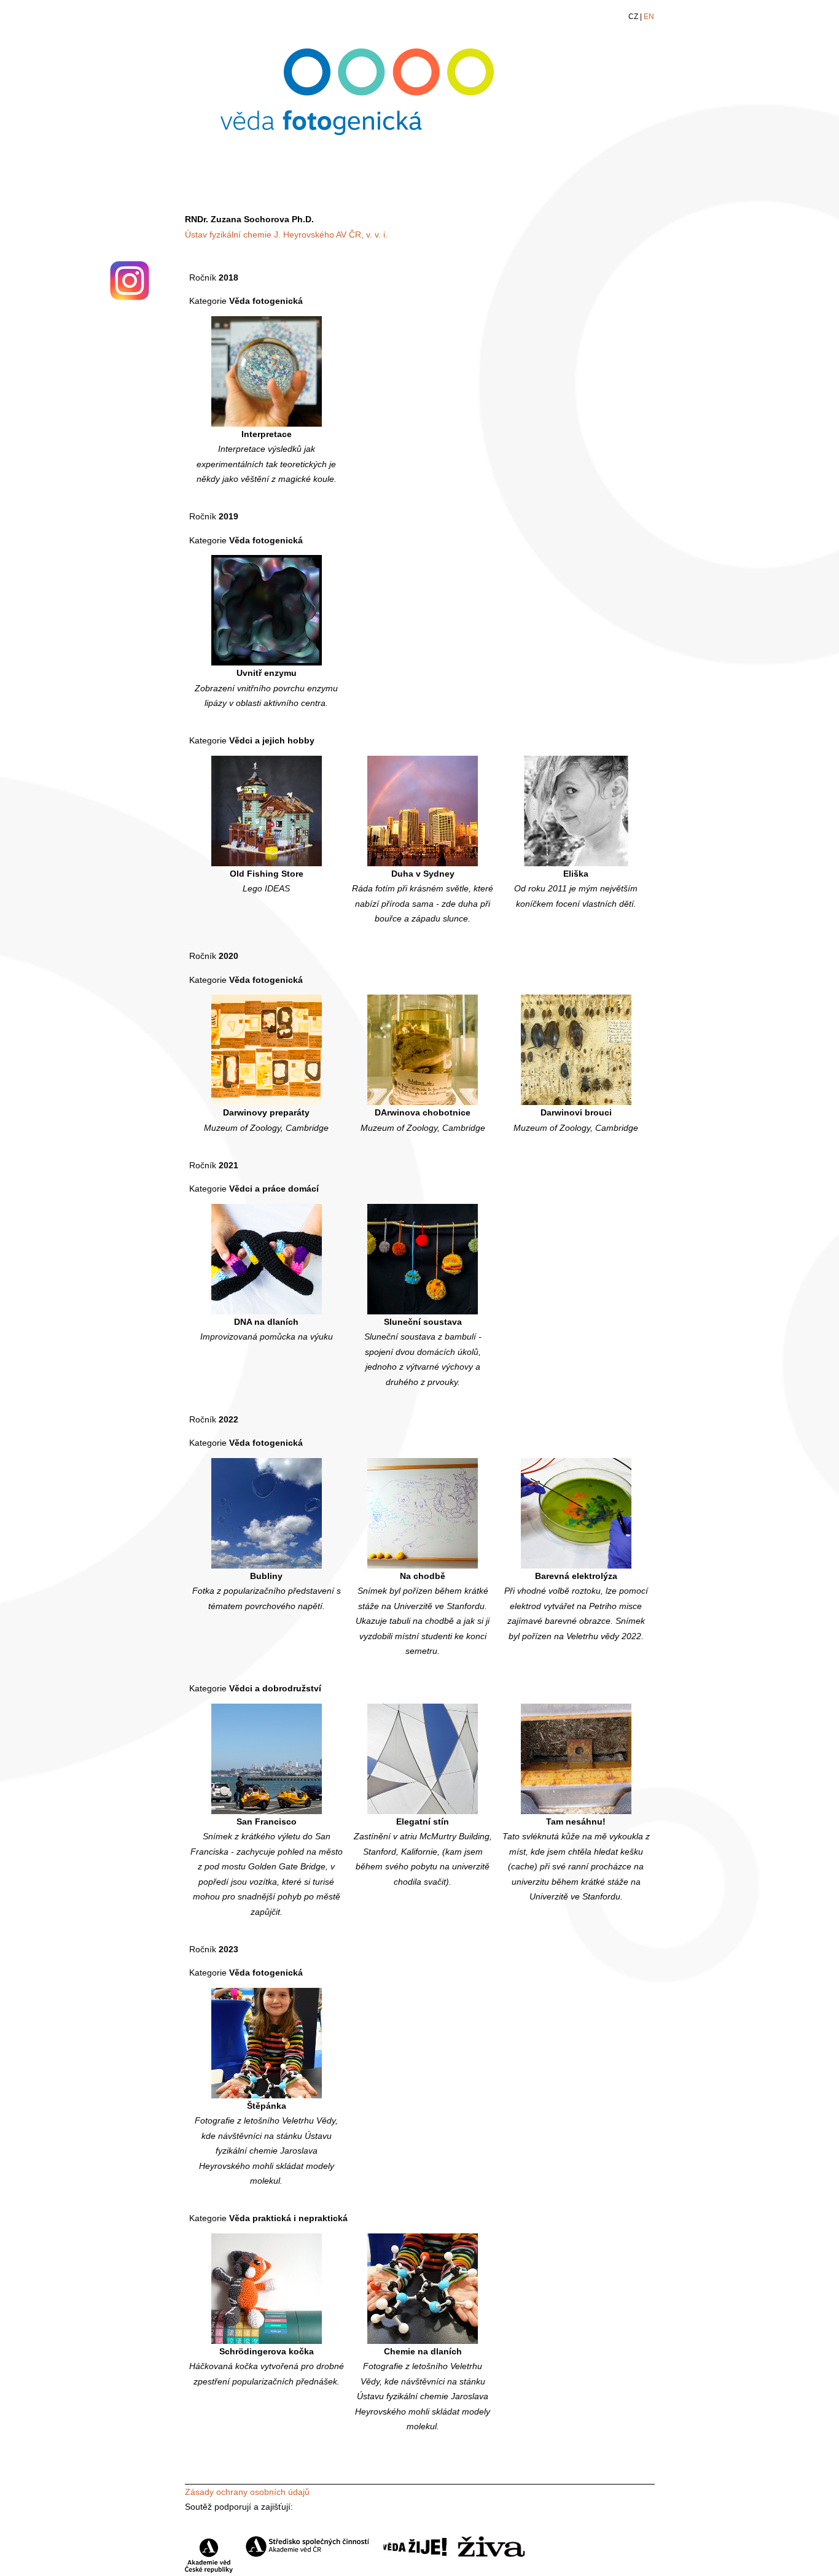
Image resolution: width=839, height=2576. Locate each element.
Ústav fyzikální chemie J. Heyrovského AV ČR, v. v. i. (286, 235)
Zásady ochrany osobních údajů (247, 2492)
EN (649, 17)
